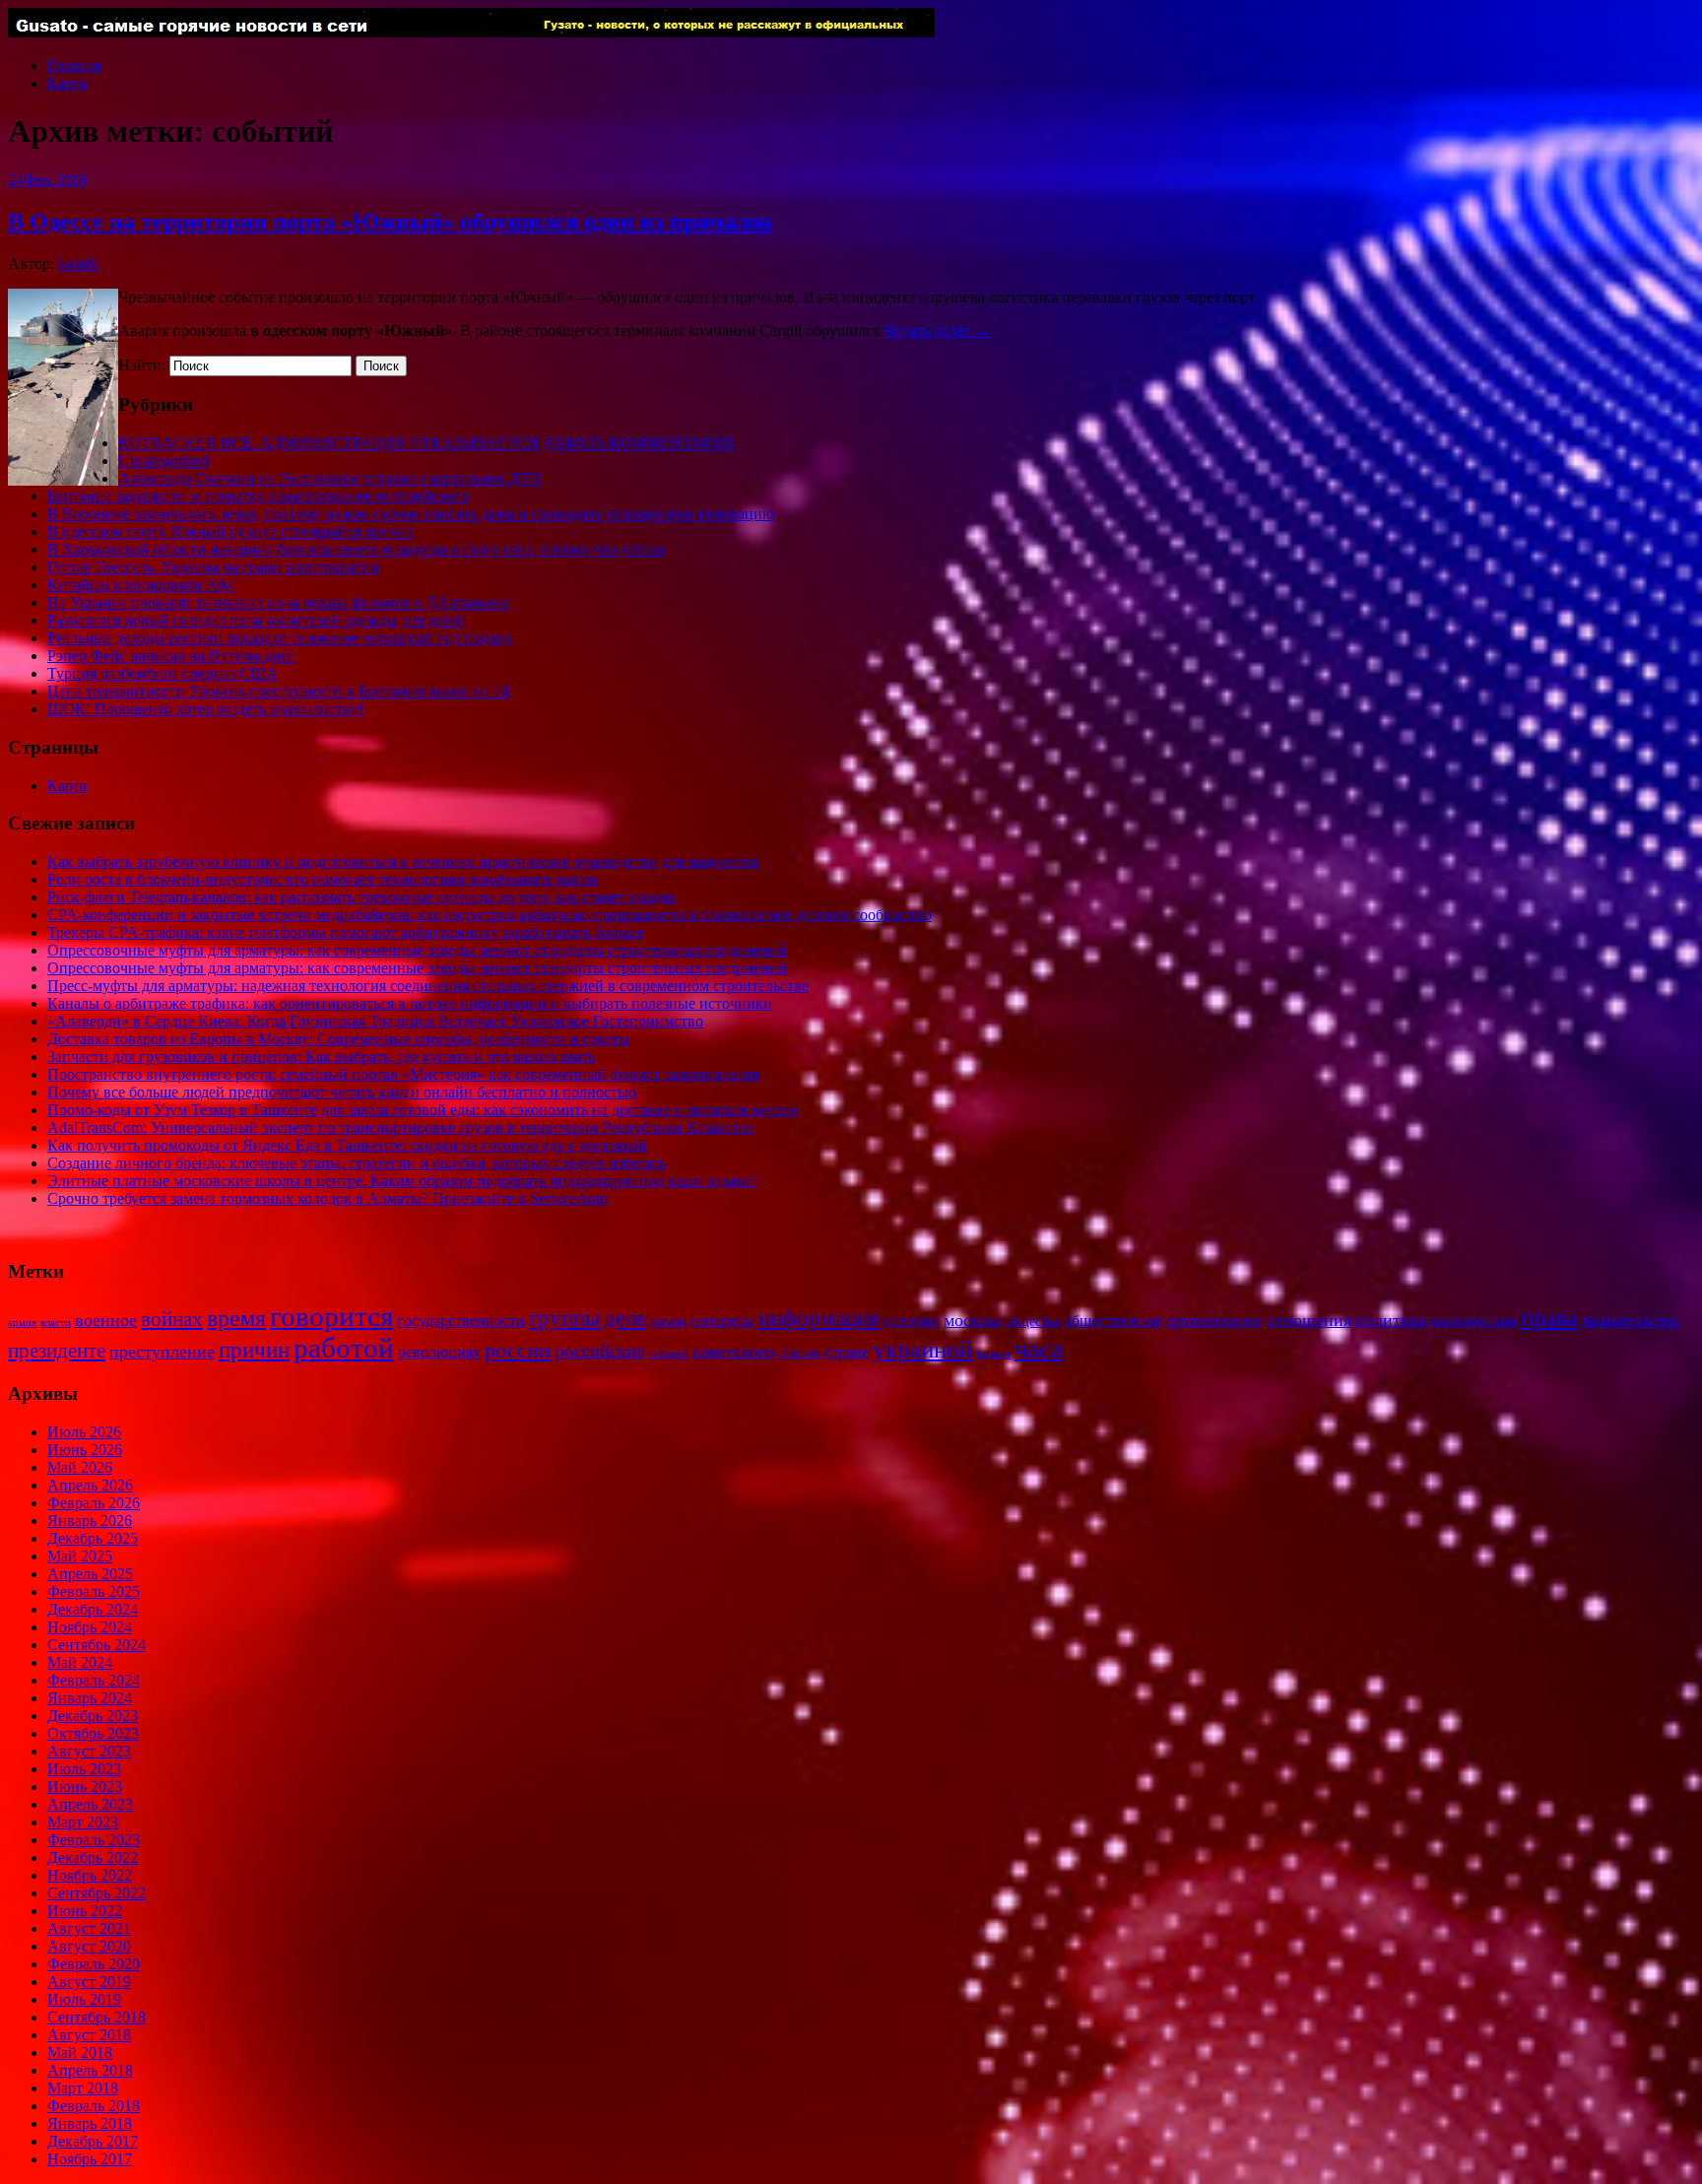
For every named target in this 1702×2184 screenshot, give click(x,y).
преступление (162, 1352)
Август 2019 (89, 1982)
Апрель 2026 (90, 1485)
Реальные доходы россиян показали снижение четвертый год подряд (279, 638)
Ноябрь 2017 (90, 2159)
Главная (74, 66)
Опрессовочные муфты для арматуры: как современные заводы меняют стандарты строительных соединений (417, 950)
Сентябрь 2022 (97, 1893)
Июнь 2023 (85, 1787)
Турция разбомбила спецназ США (163, 673)
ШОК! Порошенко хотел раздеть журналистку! (205, 709)
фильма (993, 1354)
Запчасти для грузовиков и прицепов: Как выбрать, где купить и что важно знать (321, 1057)
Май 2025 (80, 1556)
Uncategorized (164, 461)
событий (668, 1354)
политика (1391, 1320)
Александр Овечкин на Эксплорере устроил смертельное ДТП (329, 478)
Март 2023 (83, 1822)
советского (733, 1352)
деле (625, 1318)
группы (564, 1319)
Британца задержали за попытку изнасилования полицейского (258, 496)
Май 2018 (80, 2052)
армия (22, 1323)
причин (254, 1350)
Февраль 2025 (94, 1591)
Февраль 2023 (94, 1840)
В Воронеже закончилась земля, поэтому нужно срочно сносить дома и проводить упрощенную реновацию (411, 514)
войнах (172, 1319)
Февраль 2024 (94, 1680)
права (1549, 1318)
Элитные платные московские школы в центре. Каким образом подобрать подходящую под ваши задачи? (402, 1181)
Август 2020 (89, 1946)
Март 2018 (83, 2088)
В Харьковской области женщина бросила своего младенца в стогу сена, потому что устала (356, 549)
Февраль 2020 (94, 1964)
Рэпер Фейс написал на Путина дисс (171, 656)
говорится (331, 1316)
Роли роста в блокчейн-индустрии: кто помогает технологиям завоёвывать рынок (323, 879)
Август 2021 (89, 1928)
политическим (1474, 1322)
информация (819, 1319)
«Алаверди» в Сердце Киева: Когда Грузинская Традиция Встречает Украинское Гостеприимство (375, 1021)
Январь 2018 (90, 2123)
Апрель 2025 (90, 1574)
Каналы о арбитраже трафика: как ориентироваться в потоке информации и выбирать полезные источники (410, 1003)
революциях (439, 1352)
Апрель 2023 (90, 1804)
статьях (799, 1353)
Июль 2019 (84, 1999)
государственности (461, 1321)
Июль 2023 (84, 1769)
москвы (972, 1320)
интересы (722, 1321)
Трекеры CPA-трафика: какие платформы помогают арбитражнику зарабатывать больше (346, 932)
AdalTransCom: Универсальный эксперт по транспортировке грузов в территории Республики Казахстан (401, 1127)
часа (1039, 1349)
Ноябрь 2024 (90, 1627)
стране (847, 1352)
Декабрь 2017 (93, 2141)
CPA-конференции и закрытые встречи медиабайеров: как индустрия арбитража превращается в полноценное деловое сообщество (490, 915)
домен (668, 1322)
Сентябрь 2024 (97, 1645)
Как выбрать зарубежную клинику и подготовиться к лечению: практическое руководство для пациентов (403, 861)
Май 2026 (80, 1467)
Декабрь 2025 (93, 1538)
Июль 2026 (84, 1432)
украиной (922, 1349)
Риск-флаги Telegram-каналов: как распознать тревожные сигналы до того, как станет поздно (362, 897)
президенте (57, 1351)
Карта (67, 83)
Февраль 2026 (94, 1503)
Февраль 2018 (94, 2106)
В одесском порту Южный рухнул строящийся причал (230, 531)
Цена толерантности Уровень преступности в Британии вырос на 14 (278, 691)
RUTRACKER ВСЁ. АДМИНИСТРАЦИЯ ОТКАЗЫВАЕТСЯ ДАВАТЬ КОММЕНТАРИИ (426, 443)
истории (912, 1321)
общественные (1113, 1321)
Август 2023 (89, 1751)
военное (106, 1320)
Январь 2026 (90, 1521)
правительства (1631, 1321)
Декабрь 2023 (93, 1716)
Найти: (142, 365)
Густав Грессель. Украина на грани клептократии (213, 567)
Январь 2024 (90, 1698)
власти (56, 1323)
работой (344, 1348)
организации (1214, 1320)
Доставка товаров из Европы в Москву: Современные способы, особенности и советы (338, 1039)
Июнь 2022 (85, 1911)
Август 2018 (89, 2035)
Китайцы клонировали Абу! (142, 585)
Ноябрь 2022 (90, 1875)
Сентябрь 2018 (97, 2017)
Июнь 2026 (85, 1450)
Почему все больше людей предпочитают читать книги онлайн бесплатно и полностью (342, 1092)
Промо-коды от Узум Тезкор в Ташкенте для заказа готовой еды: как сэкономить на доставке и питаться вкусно (423, 1110)
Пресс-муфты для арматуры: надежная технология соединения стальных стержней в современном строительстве (428, 986)
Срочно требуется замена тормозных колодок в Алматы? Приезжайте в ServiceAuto (327, 1198)
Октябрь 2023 (93, 1733)
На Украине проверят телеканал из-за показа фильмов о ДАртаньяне (278, 602)
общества (1032, 1322)
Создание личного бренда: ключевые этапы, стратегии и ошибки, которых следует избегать (357, 1163)
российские (599, 1351)
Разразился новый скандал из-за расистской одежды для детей (256, 620)
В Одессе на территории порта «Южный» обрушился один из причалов (390, 222)
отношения (1309, 1320)
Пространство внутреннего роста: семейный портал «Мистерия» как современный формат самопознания (403, 1074)
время (236, 1318)
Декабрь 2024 (93, 1609)
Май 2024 (80, 1662)
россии (518, 1351)
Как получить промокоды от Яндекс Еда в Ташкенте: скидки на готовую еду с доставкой (347, 1145)
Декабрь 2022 (93, 1857)
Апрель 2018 (90, 2070)
